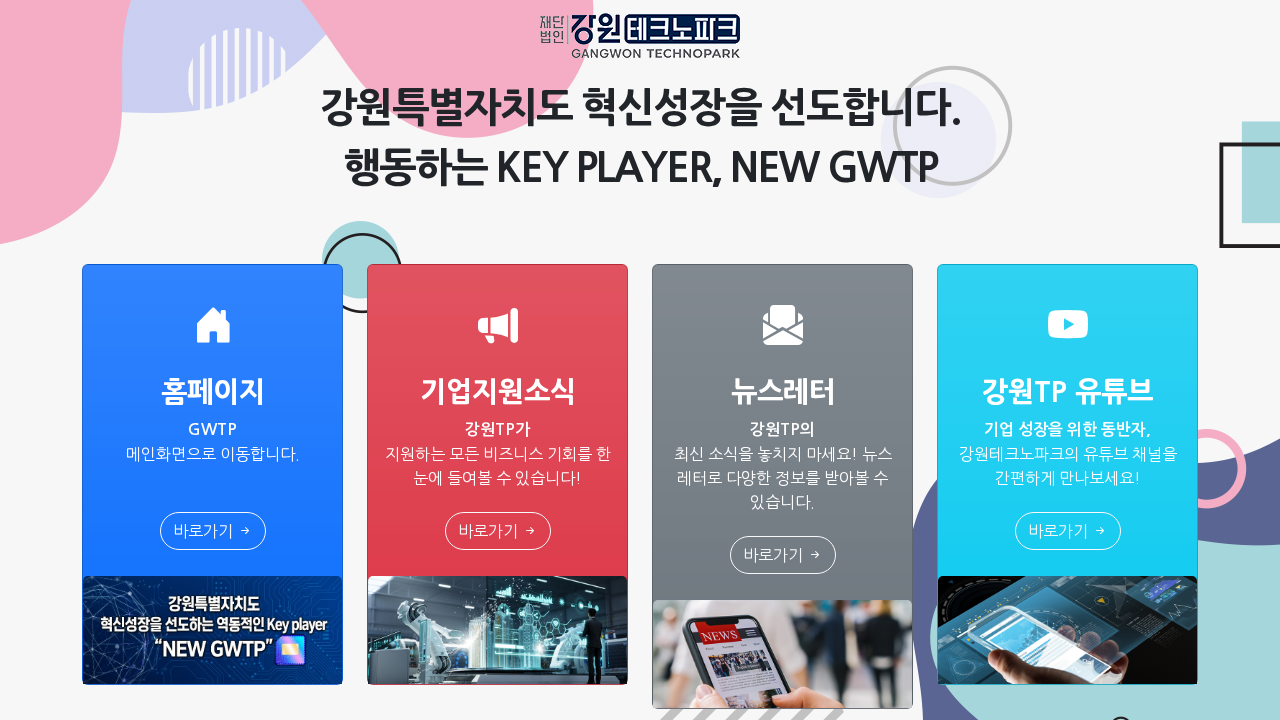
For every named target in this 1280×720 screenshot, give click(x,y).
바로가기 (205, 531)
